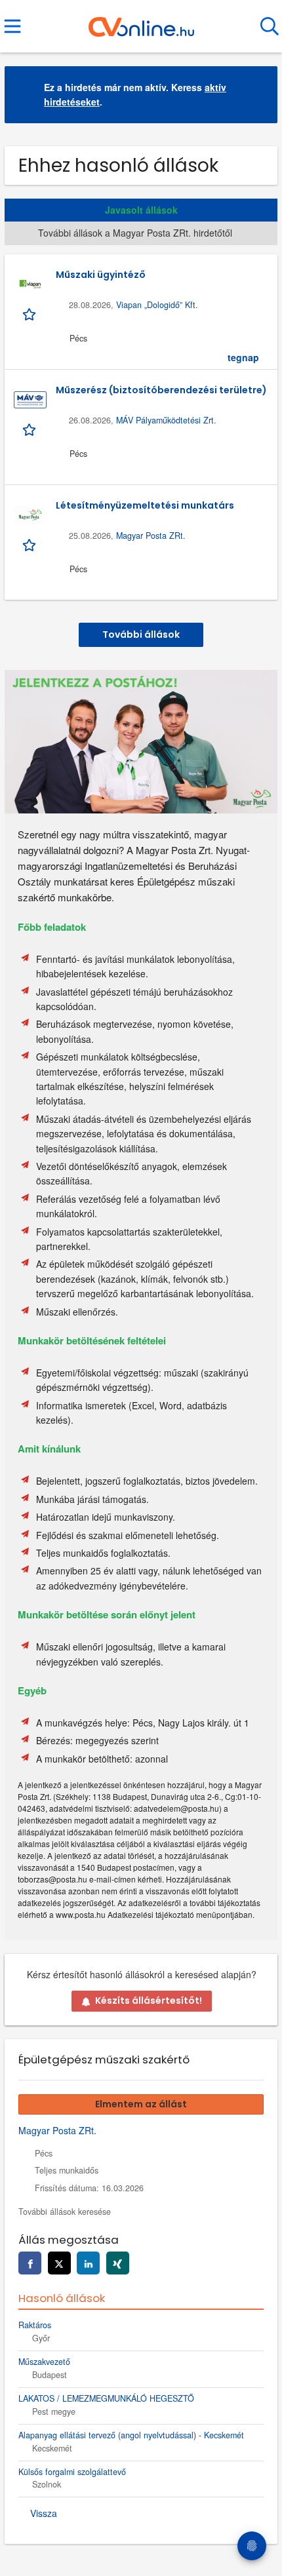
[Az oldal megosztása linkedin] (88, 2263)
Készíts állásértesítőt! (149, 2000)
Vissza (44, 2513)
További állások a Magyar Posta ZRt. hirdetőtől (135, 233)
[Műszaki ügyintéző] (30, 284)
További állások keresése (65, 2212)
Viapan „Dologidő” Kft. (157, 305)
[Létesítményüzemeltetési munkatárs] (30, 515)
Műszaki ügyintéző (101, 275)
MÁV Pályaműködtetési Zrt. (166, 420)
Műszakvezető (44, 2362)
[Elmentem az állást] (30, 313)
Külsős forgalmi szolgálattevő (72, 2472)
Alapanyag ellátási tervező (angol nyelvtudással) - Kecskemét (131, 2435)
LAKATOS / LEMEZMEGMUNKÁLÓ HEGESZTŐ (106, 2398)
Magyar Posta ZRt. (151, 536)
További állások (141, 634)
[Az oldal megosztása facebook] (30, 2263)
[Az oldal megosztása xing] (118, 2263)
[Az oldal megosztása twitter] (59, 2263)
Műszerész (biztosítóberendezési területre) (161, 390)
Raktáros (35, 2325)
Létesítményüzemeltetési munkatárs (145, 505)
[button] (257, 95)
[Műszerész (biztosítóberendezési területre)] (30, 400)
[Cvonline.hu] (141, 22)
